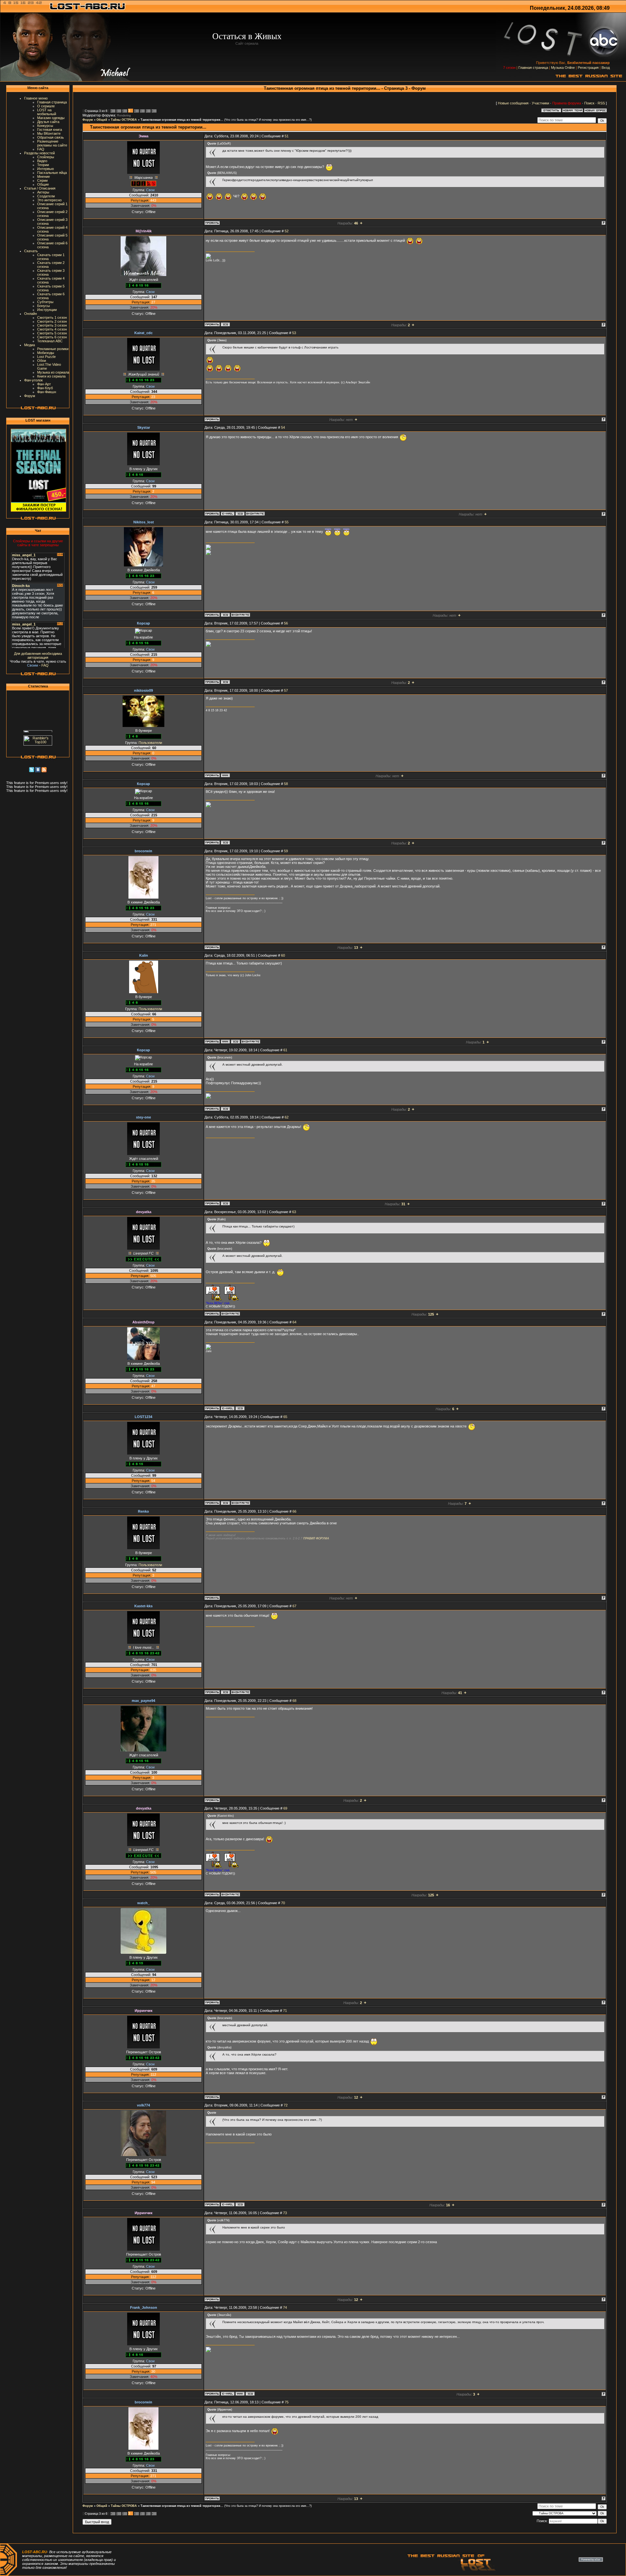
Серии (42, 180)
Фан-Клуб (45, 388)
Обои (42, 361)
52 (287, 231)
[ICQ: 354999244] (225, 324)
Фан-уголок (33, 380)
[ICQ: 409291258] (225, 682)
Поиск (589, 103)
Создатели (46, 196)
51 (287, 136)
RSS (601, 103)
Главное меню (36, 98)
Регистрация (588, 68)
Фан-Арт (44, 384)
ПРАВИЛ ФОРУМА (316, 1538)
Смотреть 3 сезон (52, 325)
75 (287, 2402)
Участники (540, 103)
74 (285, 2307)
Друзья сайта (48, 122)
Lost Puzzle (46, 357)
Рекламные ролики (53, 349)
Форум (30, 396)
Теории (43, 165)
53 (294, 333)
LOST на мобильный (47, 112)
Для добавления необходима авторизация (38, 656)
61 (285, 1050)
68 (294, 1701)
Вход (606, 68)
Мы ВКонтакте (49, 133)
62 (287, 1117)
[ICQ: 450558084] (240, 514)
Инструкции (47, 310)
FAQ (41, 149)
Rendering (124, 116)
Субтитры (45, 302)
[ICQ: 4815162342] (250, 2394)
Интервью (45, 169)
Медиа (30, 345)
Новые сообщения (513, 103)
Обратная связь (51, 137)
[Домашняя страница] (225, 775)
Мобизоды (46, 353)
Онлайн (30, 314)
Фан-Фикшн (47, 392)
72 (286, 2105)
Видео (42, 161)
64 (294, 1322)
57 (286, 690)
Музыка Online (563, 68)
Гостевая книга (50, 130)
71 (285, 2011)
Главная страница (533, 68)
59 (286, 851)
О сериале (46, 106)
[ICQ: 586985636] (240, 2204)
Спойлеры (46, 157)
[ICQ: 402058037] (225, 615)
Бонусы (44, 306)
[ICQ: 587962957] (225, 1692)
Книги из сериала (51, 376)
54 (283, 427)
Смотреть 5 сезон (52, 333)
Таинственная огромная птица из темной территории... (182, 120)
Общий (102, 120)
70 (283, 1903)
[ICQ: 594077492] (225, 1203)
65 (285, 1417)
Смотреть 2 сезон (52, 321)
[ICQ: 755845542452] (235, 1041)
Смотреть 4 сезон (52, 329)
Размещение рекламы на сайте (52, 143)
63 (294, 1212)
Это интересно (49, 200)
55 (287, 522)
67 (294, 1606)
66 (294, 1511)
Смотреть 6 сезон (52, 337)
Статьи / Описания (40, 188)
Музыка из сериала (53, 372)
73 (285, 2213)
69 (285, 1808)
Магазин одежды (51, 118)
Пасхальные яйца (52, 173)
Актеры (43, 192)
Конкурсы (45, 126)
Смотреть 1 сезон (52, 317)
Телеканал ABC (50, 341)
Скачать (31, 251)
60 (283, 955)
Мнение (44, 177)
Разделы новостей (39, 153)
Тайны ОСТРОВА (124, 120)
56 (286, 623)
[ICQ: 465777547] (240, 1408)
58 (286, 784)
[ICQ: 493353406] (225, 1503)
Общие (43, 184)
